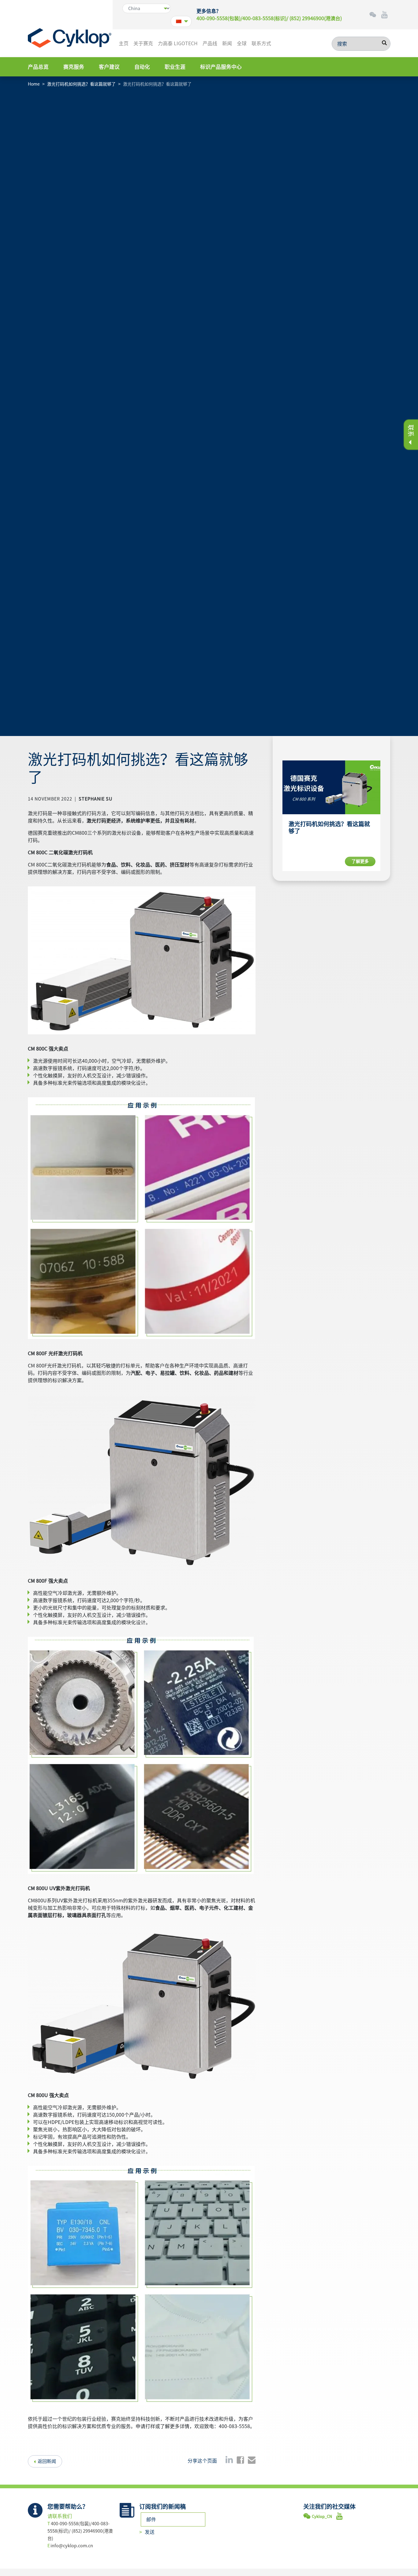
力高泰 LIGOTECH (178, 43)
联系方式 (261, 43)
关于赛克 (143, 43)
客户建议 (109, 67)
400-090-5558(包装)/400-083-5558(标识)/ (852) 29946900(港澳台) (269, 18)
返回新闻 (47, 2461)
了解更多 (360, 861)
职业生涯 (175, 67)
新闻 (227, 43)
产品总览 (38, 67)
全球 (242, 43)
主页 (124, 43)
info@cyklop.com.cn (72, 2546)
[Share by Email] (252, 2460)
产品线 (210, 43)
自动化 (142, 67)
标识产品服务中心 (221, 67)
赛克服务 (74, 67)
